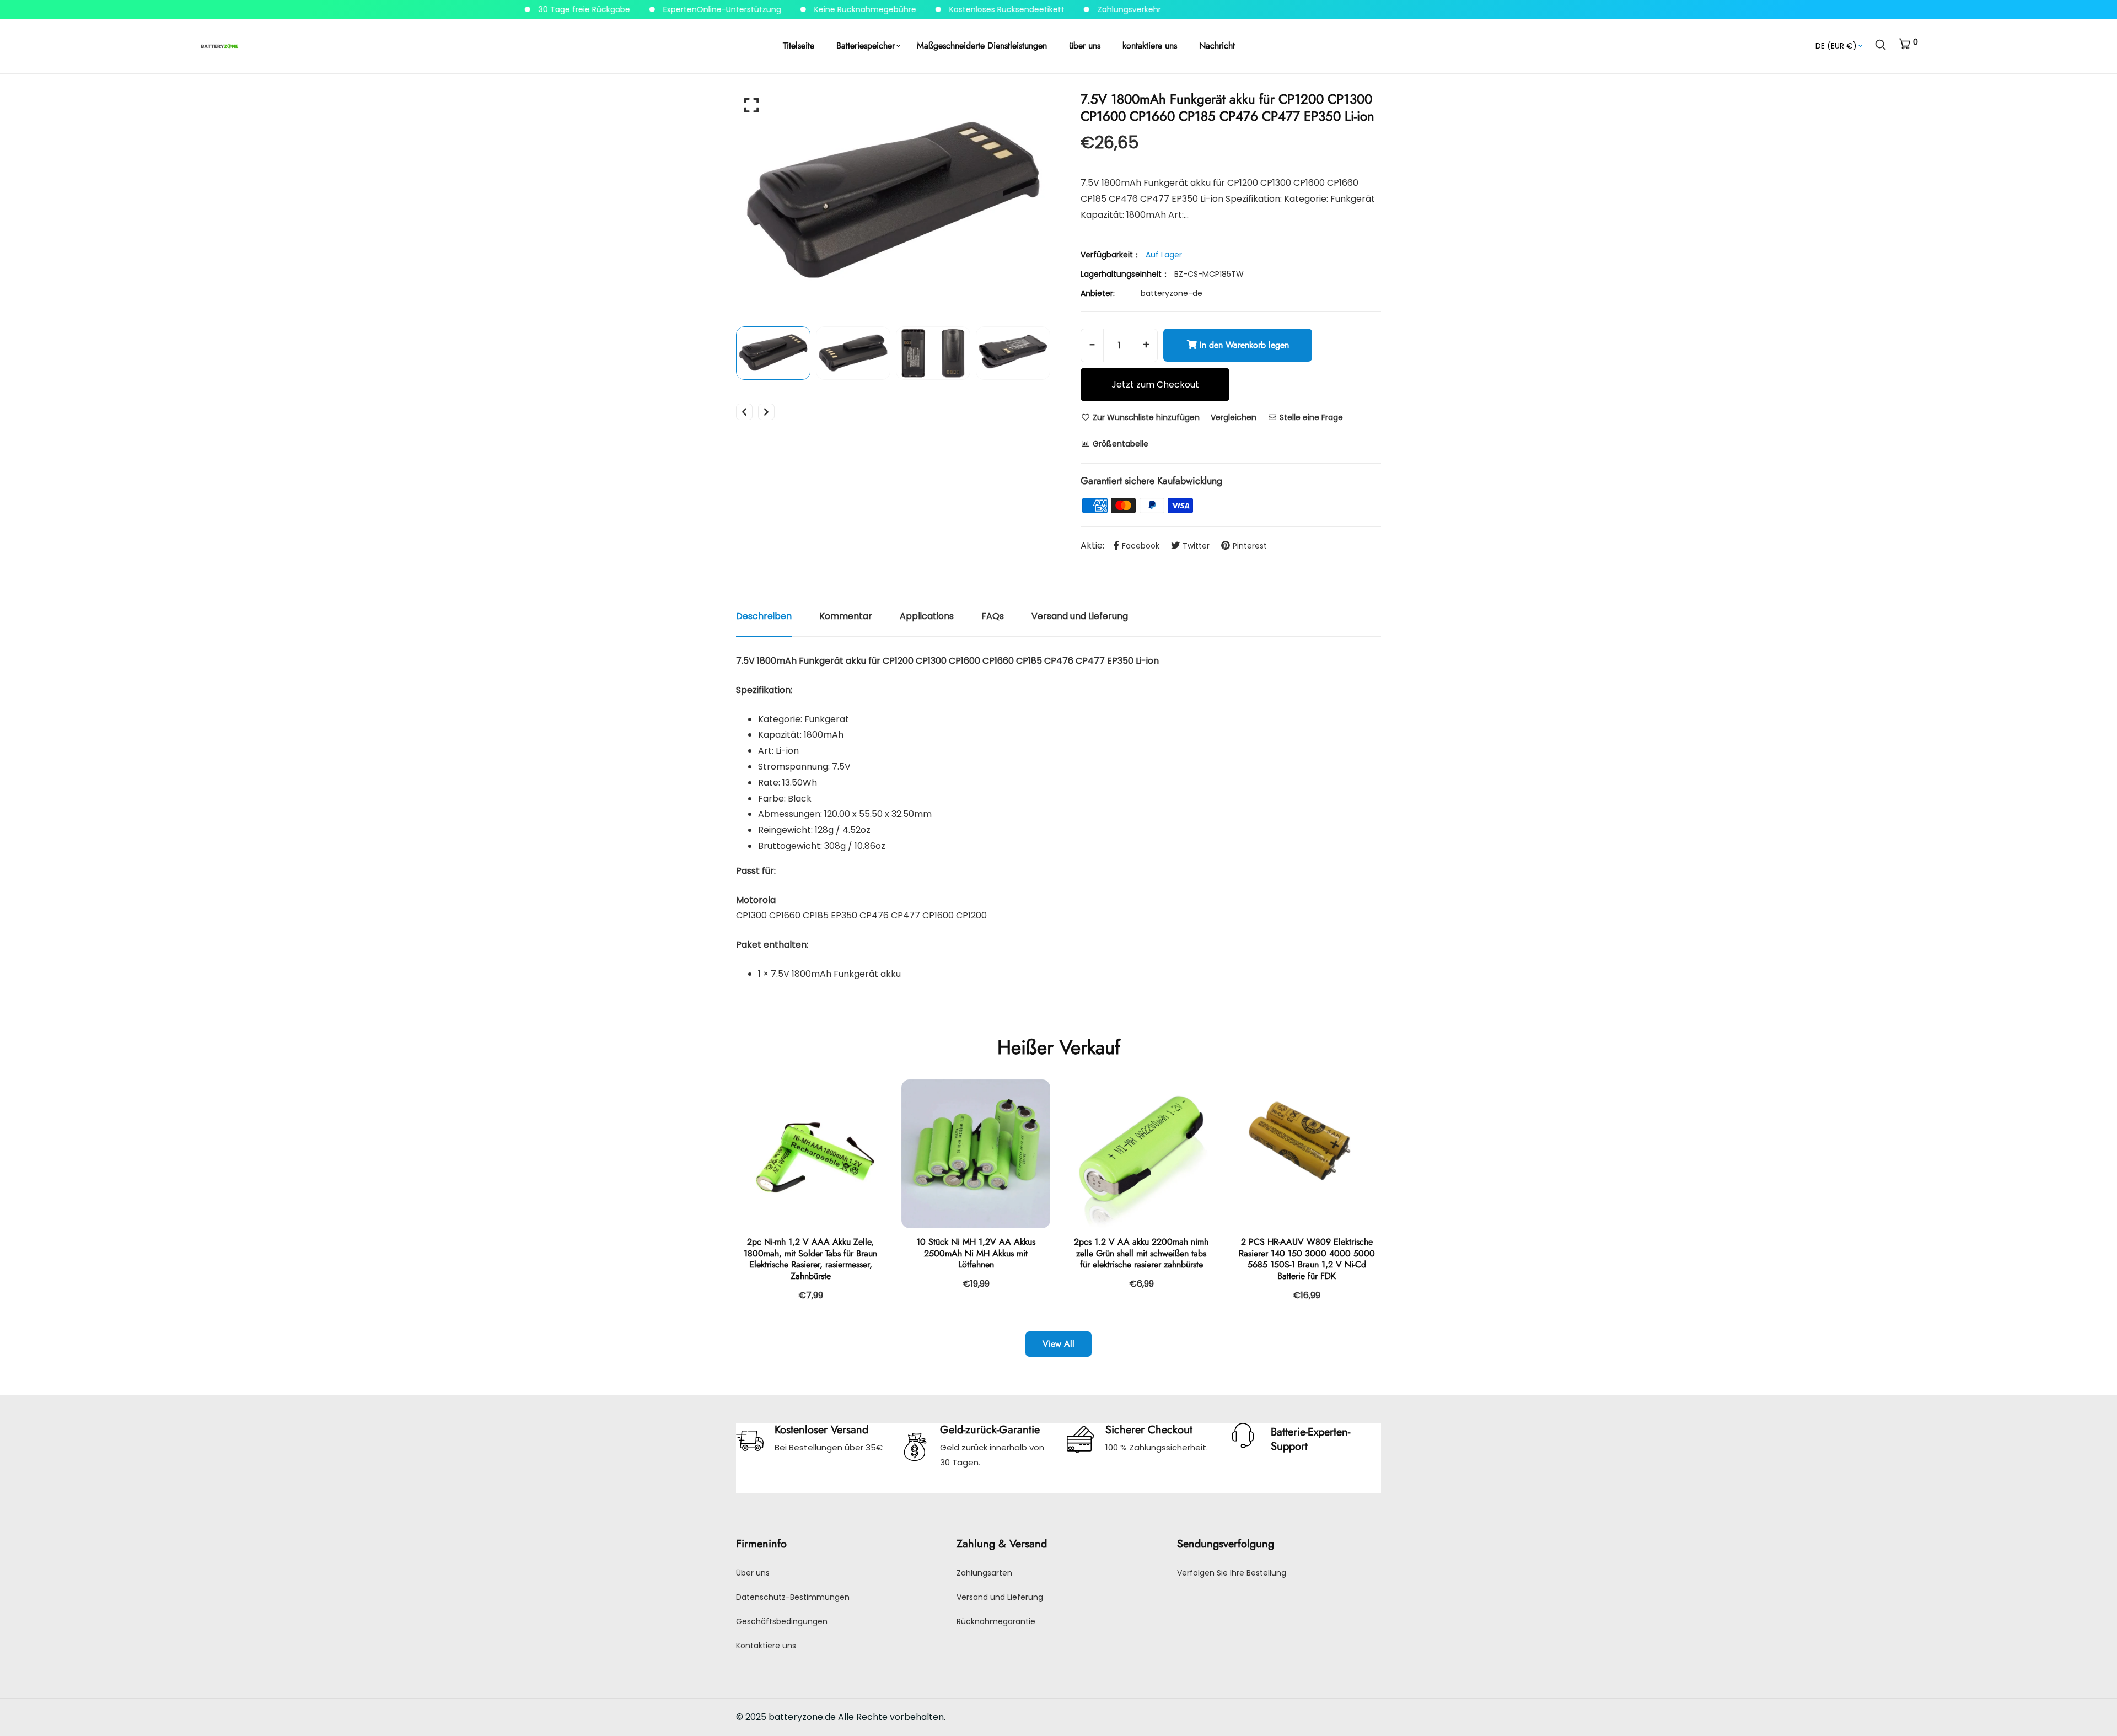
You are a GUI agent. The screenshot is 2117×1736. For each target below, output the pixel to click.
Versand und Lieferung (1000, 1597)
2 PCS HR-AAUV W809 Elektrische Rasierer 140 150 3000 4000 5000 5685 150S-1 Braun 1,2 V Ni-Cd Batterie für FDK (1307, 1259)
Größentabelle (1119, 444)
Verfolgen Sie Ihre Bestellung (1232, 1573)
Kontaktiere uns (766, 1646)
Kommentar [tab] (846, 616)
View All (1058, 1344)
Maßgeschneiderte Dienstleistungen (982, 45)
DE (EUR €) (1836, 46)
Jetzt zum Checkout (1155, 385)
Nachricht (1217, 45)
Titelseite (799, 45)
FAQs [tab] (993, 616)
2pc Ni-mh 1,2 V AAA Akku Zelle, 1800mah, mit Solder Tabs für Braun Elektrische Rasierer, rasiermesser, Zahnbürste (810, 1259)
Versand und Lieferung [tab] (1080, 616)
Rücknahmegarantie (996, 1621)
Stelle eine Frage (1310, 417)
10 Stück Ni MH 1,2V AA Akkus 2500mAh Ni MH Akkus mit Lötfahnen (976, 1253)
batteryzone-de (1172, 293)
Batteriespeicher (866, 45)
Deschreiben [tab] (764, 616)
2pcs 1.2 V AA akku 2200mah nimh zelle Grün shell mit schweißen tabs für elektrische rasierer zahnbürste (1141, 1253)
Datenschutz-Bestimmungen (793, 1597)
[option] (893, 203)
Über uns (753, 1573)
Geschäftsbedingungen (782, 1621)
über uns (1085, 45)
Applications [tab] (927, 616)
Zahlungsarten (984, 1573)
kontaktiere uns (1150, 45)
